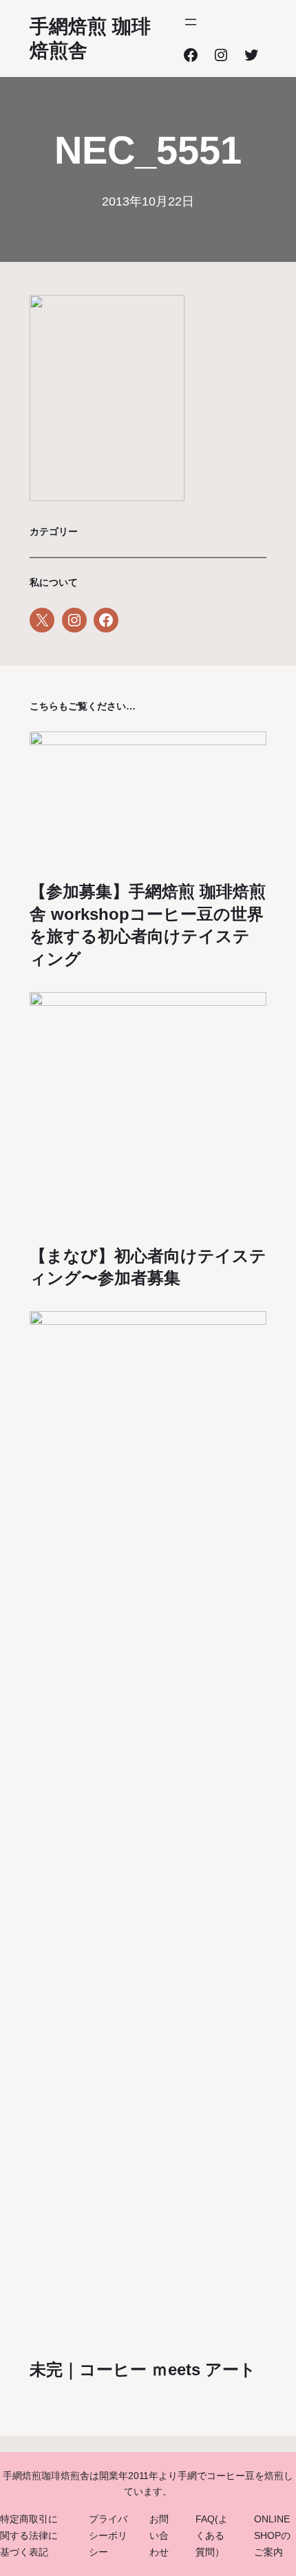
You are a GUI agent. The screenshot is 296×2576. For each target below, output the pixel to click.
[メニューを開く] (191, 22)
